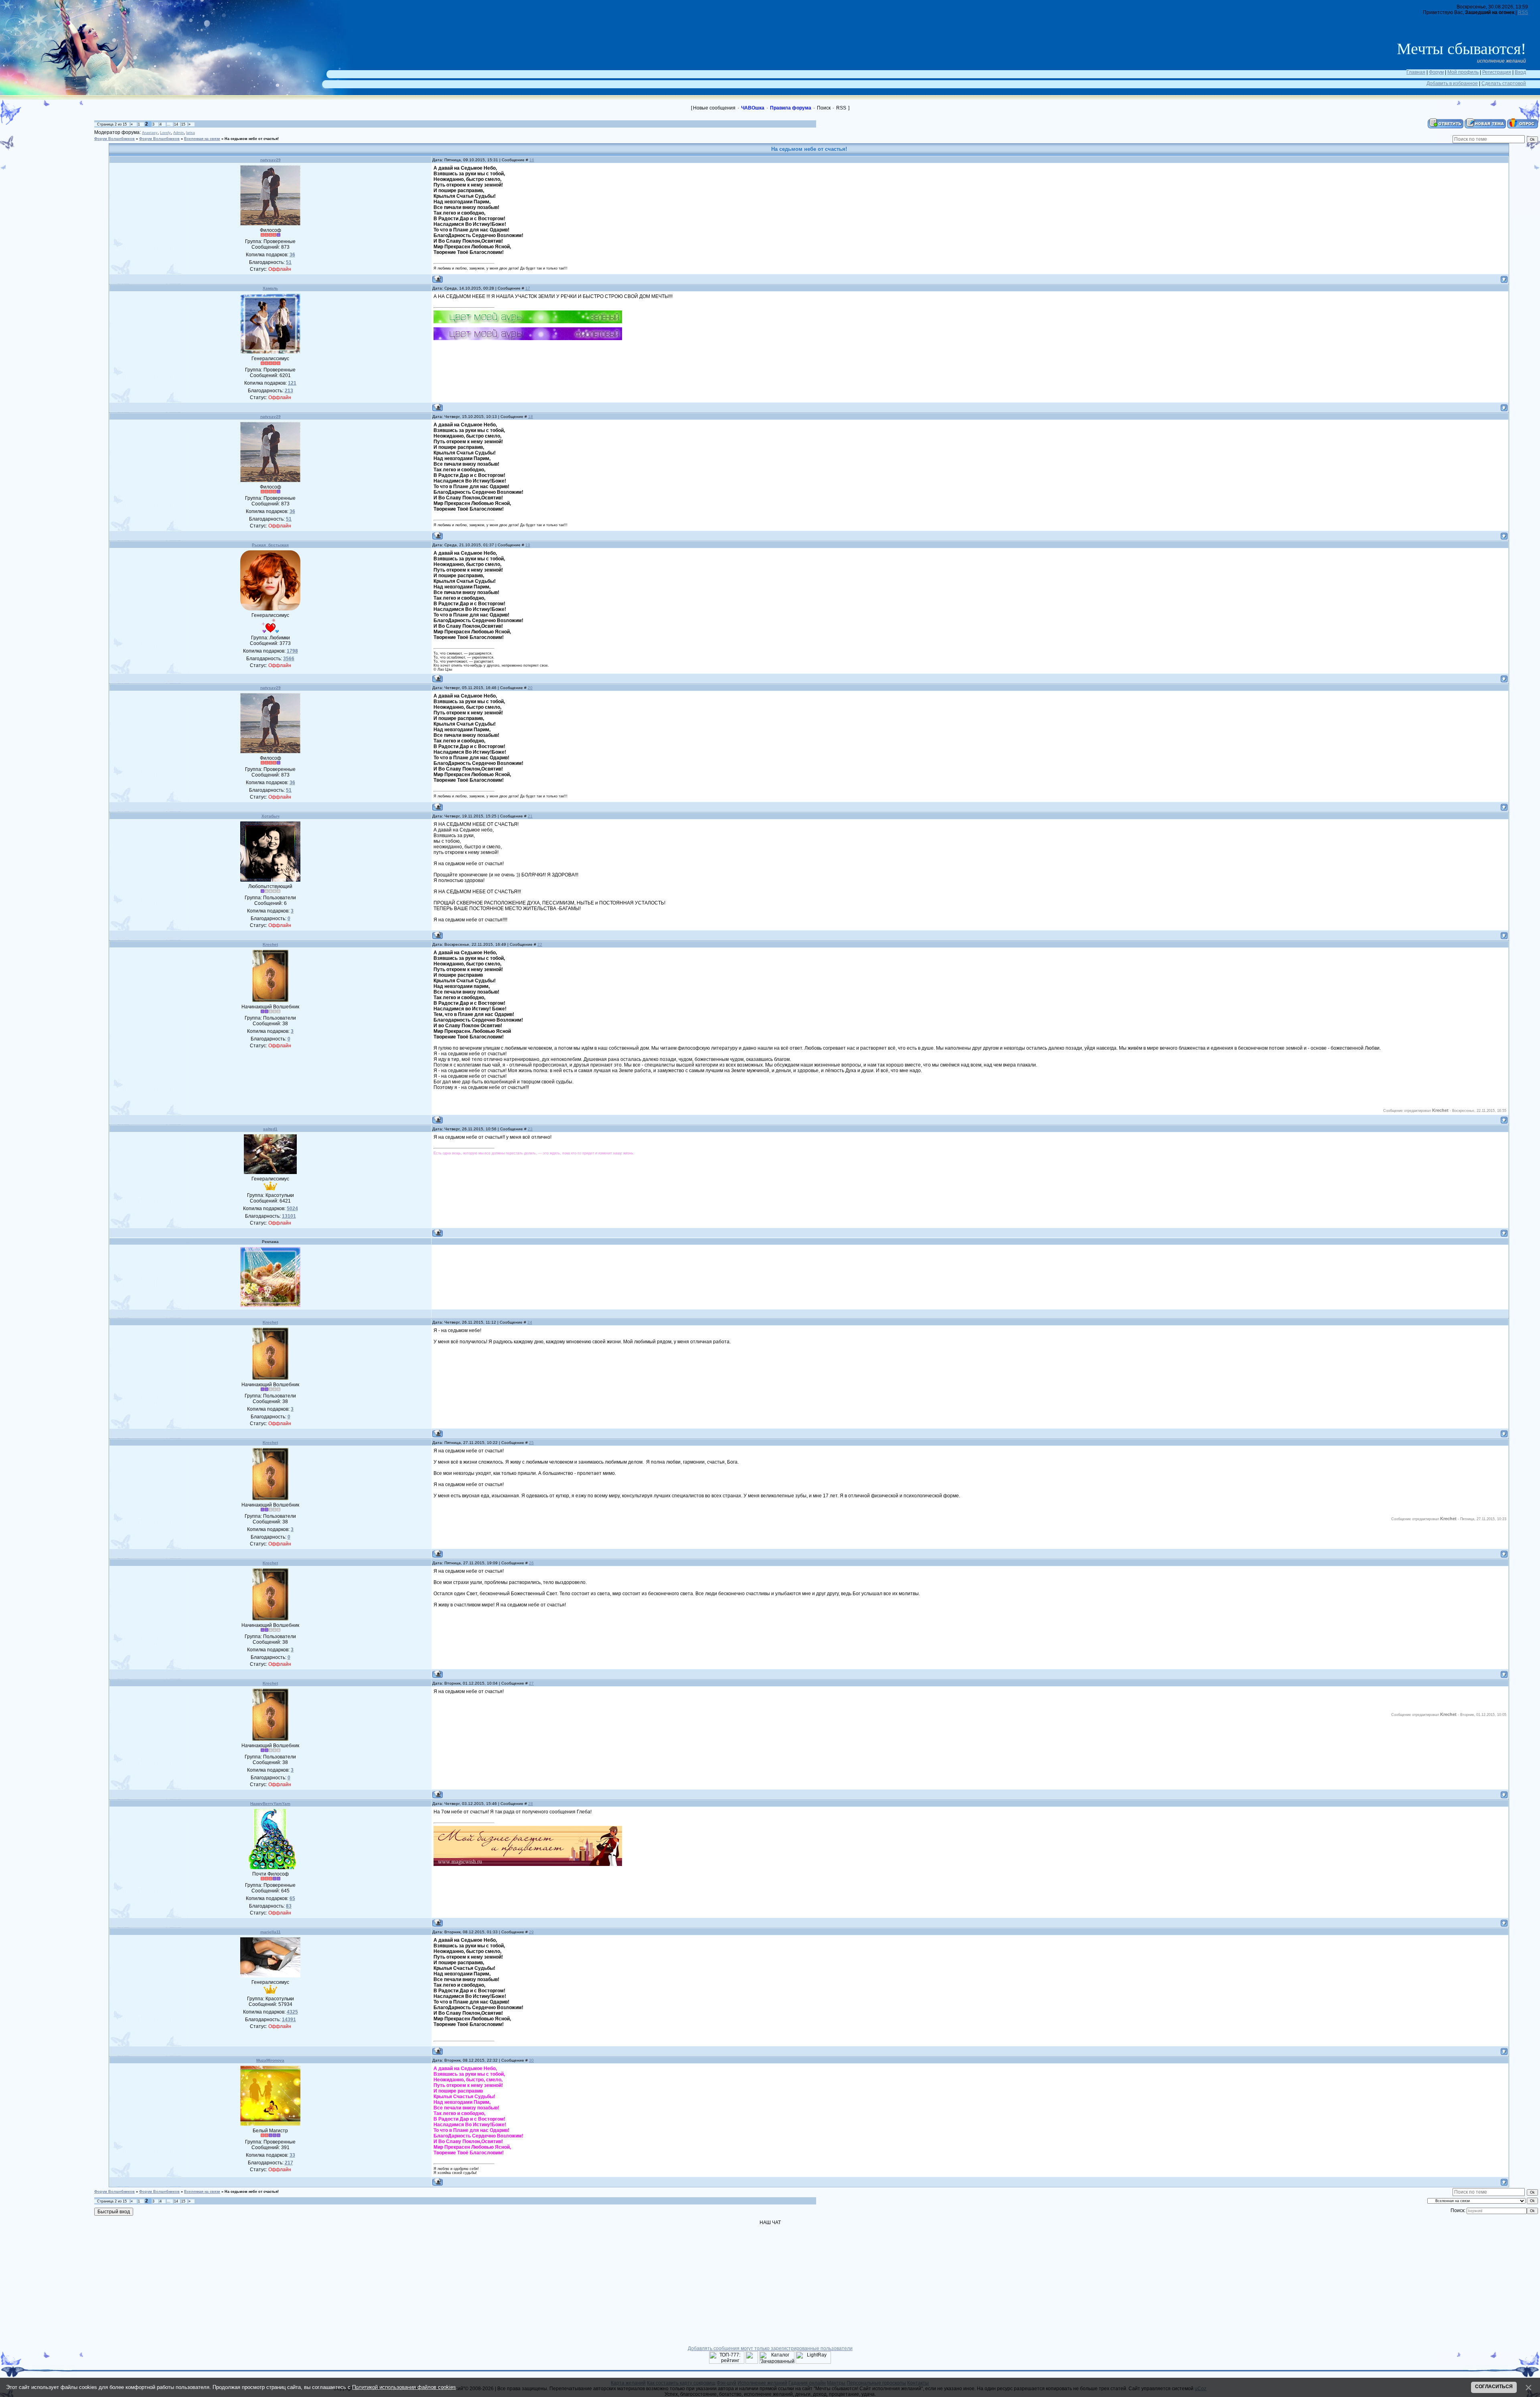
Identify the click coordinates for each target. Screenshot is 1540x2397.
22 (540, 944)
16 (532, 160)
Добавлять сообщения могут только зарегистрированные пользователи (770, 2348)
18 (531, 417)
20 (530, 688)
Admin (178, 133)
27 (531, 1683)
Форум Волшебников (114, 139)
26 (531, 1563)
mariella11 (271, 1932)
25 (531, 1443)
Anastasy (150, 133)
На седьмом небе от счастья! (252, 139)
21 (530, 816)
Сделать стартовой (1504, 83)
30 (531, 2060)
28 (531, 1804)
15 (183, 124)
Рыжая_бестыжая (270, 545)
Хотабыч (271, 816)
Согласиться (1494, 2387)
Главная (1416, 72)
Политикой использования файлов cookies (404, 2387)
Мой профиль (1463, 72)
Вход (1520, 72)
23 (530, 1129)
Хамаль (270, 288)
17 (528, 288)
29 (531, 1932)
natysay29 (271, 160)
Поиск (824, 108)
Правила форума (791, 108)
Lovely (165, 133)
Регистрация (1497, 72)
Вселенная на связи (202, 139)
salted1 (270, 1129)
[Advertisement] (52, 154)
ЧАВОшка (753, 108)
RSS (1523, 12)
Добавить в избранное (1452, 83)
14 (176, 124)
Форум (1436, 72)
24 (530, 1322)
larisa (190, 133)
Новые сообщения (714, 108)
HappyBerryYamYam (270, 1804)
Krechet (270, 944)
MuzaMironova (270, 2060)
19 (528, 545)
